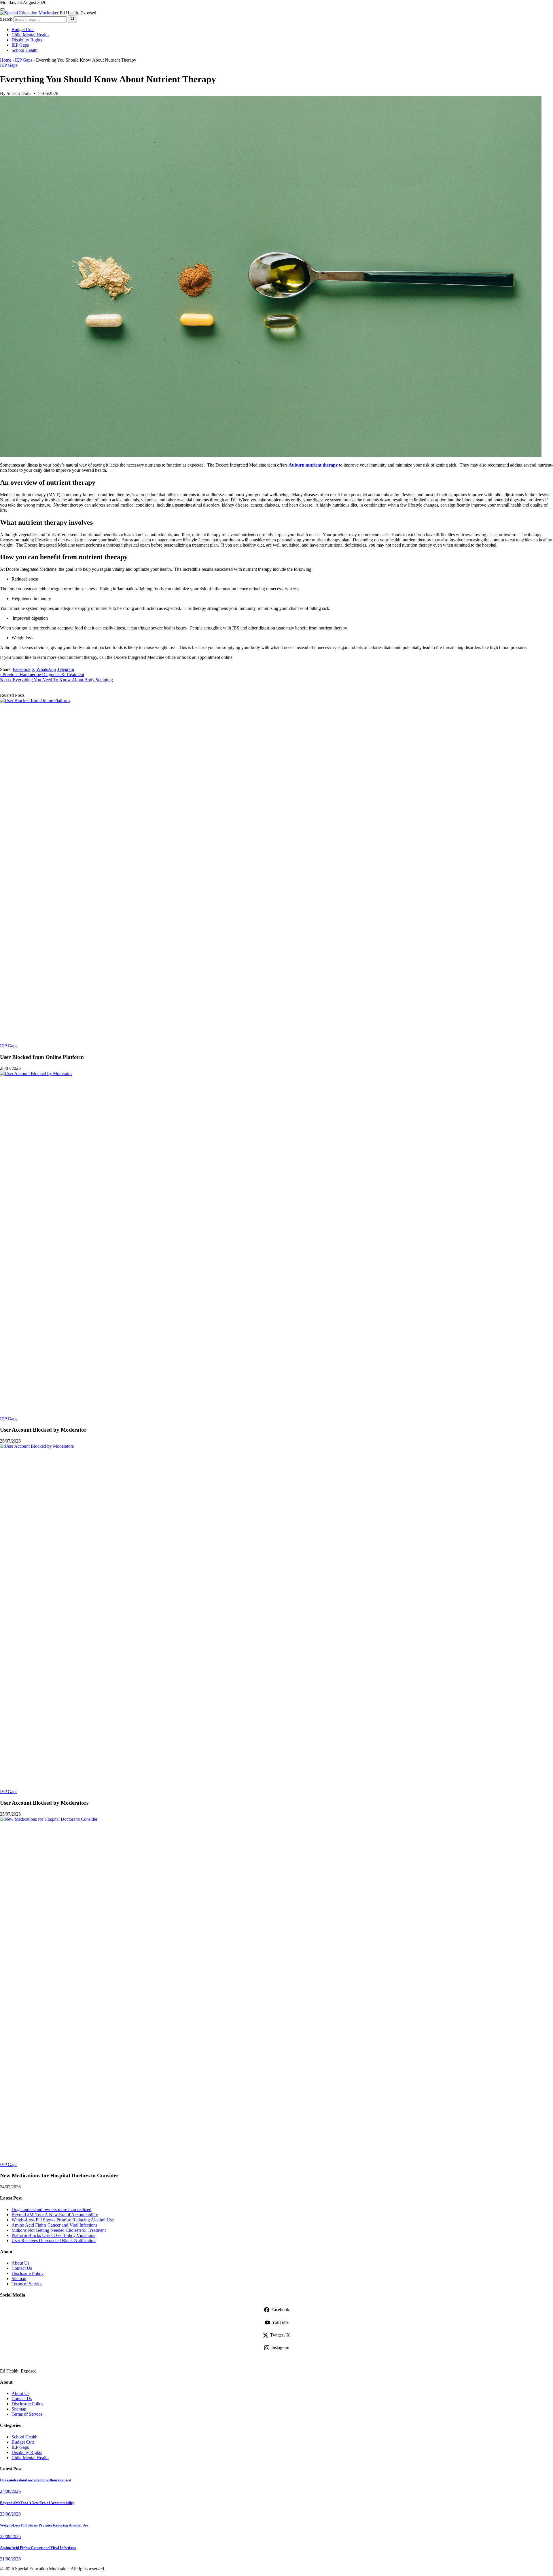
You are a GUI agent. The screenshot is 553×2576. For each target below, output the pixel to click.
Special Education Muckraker (71, 2359)
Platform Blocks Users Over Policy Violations (53, 2235)
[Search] (72, 19)
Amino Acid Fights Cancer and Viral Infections (54, 2225)
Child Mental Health (30, 35)
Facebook (22, 669)
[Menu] (2, 9)
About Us (20, 2263)
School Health (24, 50)
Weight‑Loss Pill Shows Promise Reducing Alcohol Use (63, 2220)
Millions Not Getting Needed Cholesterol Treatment (59, 2230)
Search (6, 19)
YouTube (280, 2322)
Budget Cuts (23, 30)
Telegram (66, 669)
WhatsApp (46, 669)
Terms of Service (27, 2284)
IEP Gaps (20, 45)
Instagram (280, 2348)
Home (6, 60)
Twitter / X (280, 2335)
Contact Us (22, 2268)
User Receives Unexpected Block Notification (54, 2241)
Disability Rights (27, 40)
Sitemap (19, 2279)
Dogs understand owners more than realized (51, 2209)
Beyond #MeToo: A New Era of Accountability (55, 2215)
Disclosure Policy (28, 2273)
